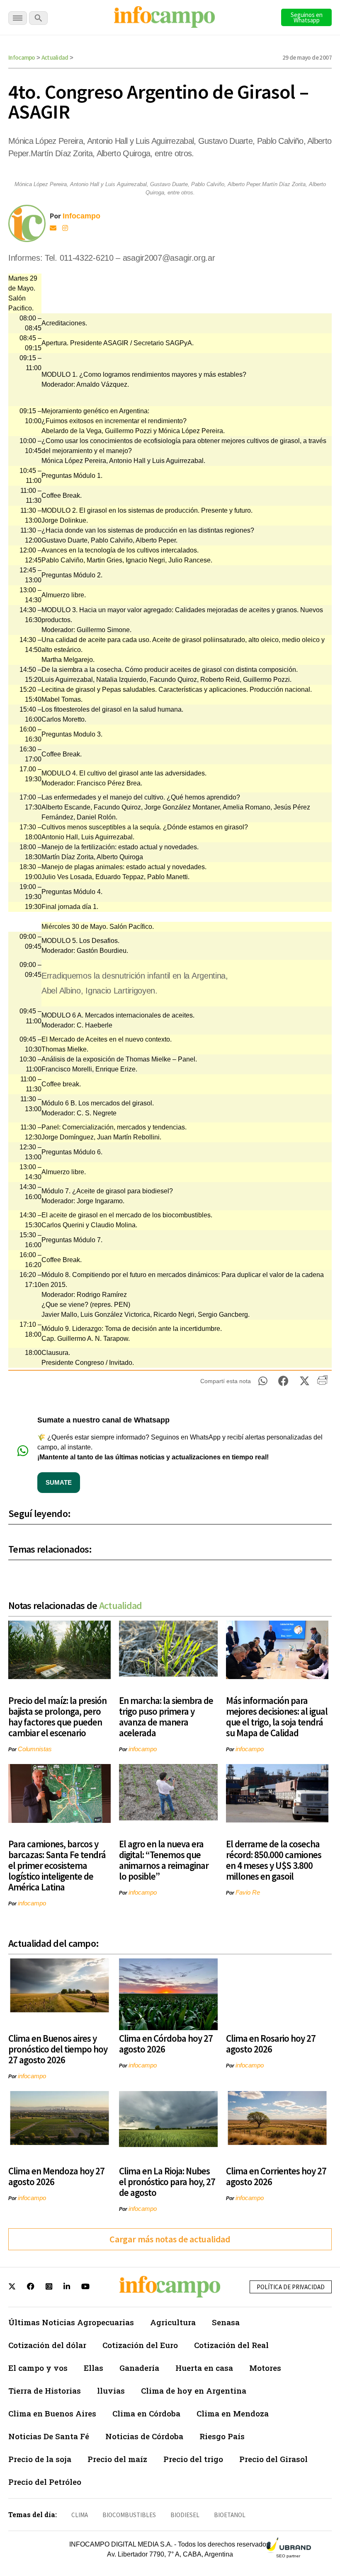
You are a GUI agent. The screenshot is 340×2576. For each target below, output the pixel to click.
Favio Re (248, 1892)
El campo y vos (38, 2368)
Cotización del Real (231, 2345)
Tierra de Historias (45, 2391)
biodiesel (185, 2515)
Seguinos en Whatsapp (307, 17)
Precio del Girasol (273, 2459)
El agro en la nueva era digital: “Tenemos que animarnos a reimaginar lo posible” (164, 1860)
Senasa (226, 2322)
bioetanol (230, 2515)
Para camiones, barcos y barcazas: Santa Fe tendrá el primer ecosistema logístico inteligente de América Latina (57, 1865)
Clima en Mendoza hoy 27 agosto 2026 (56, 2176)
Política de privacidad (291, 2287)
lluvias (111, 2391)
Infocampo (22, 57)
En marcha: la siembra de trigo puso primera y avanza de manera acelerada (166, 1717)
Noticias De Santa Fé (49, 2436)
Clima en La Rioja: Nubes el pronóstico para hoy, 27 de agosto (167, 2182)
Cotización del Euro (140, 2345)
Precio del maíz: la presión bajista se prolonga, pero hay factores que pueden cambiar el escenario (57, 1717)
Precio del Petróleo (45, 2482)
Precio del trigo (193, 2459)
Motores (265, 2368)
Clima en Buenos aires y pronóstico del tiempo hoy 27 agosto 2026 (58, 2049)
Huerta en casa (204, 2368)
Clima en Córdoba (146, 2413)
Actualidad (55, 57)
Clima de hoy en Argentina (194, 2391)
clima (80, 2515)
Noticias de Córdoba (144, 2436)
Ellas (93, 2368)
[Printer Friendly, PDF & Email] (322, 1383)
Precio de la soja (40, 2459)
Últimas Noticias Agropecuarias (71, 2322)
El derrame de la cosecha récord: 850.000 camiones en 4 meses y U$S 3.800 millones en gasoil (274, 1860)
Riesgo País (222, 2436)
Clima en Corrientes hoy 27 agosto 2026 (276, 2176)
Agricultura (173, 2322)
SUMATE (59, 1482)
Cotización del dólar (47, 2345)
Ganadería (139, 2368)
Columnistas (35, 1749)
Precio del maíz (117, 2459)
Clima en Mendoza (233, 2413)
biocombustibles (129, 2515)
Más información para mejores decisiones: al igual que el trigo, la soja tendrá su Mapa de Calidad (277, 1717)
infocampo (143, 1749)
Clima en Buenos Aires (52, 2413)
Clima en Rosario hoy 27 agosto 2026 (271, 2044)
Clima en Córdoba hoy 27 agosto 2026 (166, 2044)
